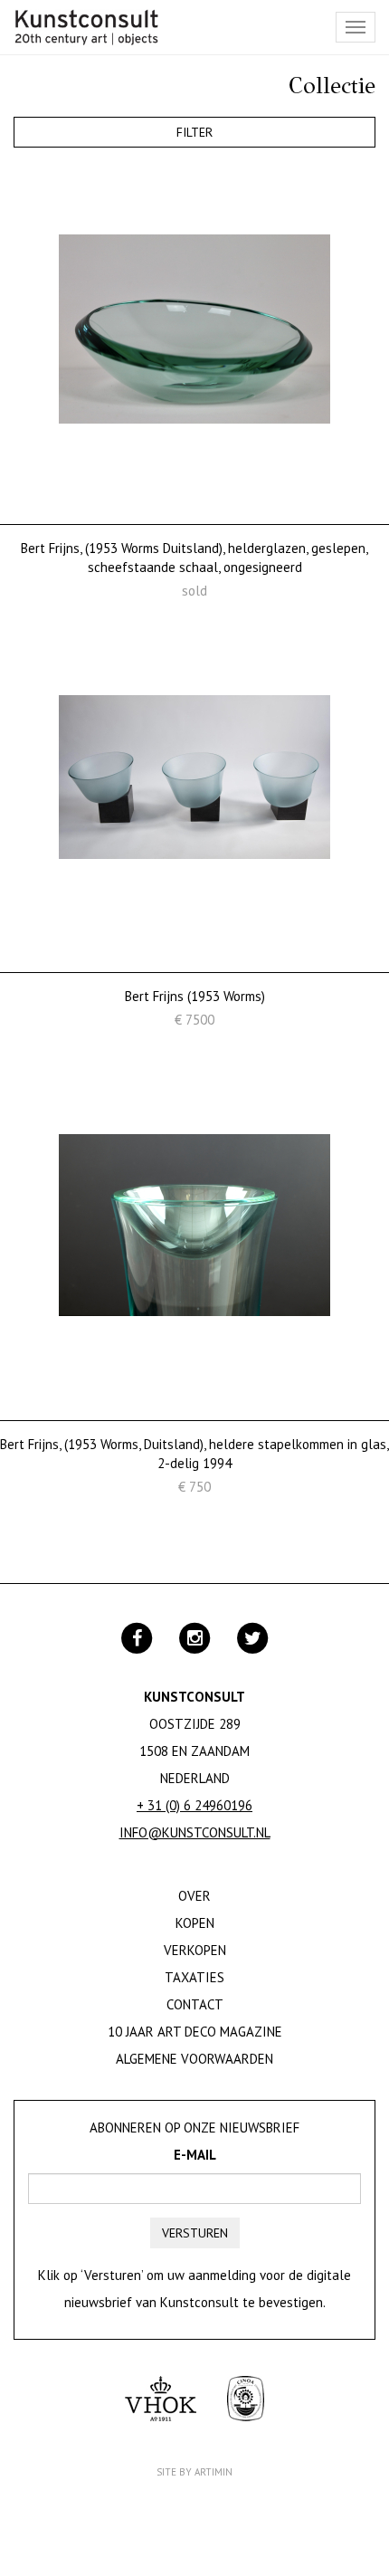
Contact (195, 2004)
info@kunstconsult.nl (195, 1832)
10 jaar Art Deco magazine (195, 2032)
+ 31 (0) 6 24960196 (194, 1805)
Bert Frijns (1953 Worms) (195, 996)
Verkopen (195, 1950)
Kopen (195, 1923)
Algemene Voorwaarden (194, 2059)
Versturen (195, 2233)
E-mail (195, 2155)
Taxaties (194, 1977)
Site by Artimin (194, 2472)
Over (194, 1896)
